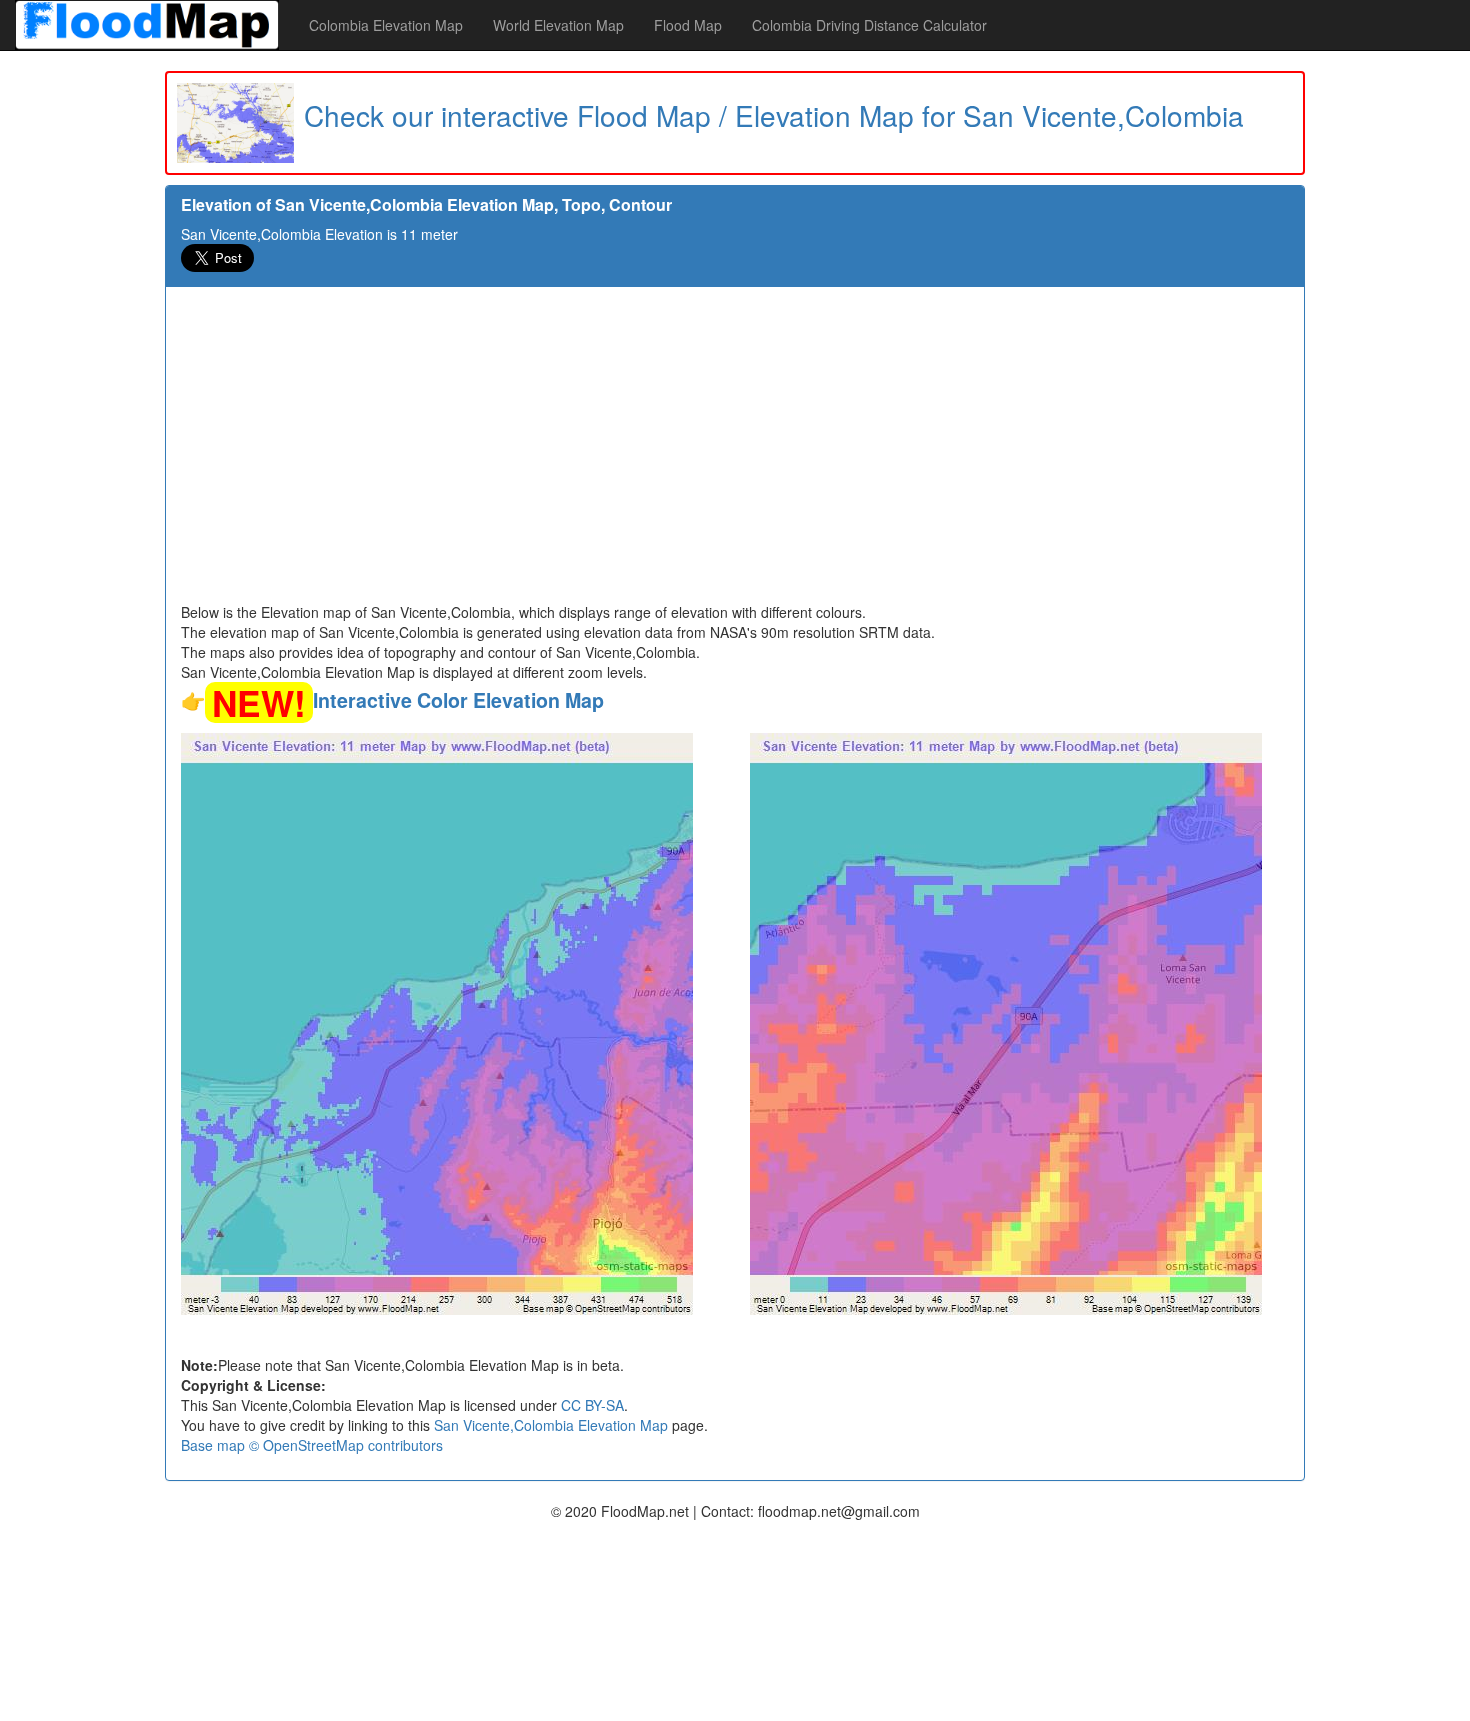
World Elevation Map (558, 25)
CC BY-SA (592, 1405)
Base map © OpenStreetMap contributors (312, 1445)
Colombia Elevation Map (386, 25)
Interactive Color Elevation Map (458, 700)
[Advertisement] (735, 452)
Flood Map (688, 25)
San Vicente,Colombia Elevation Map (551, 1425)
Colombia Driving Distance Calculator (869, 25)
